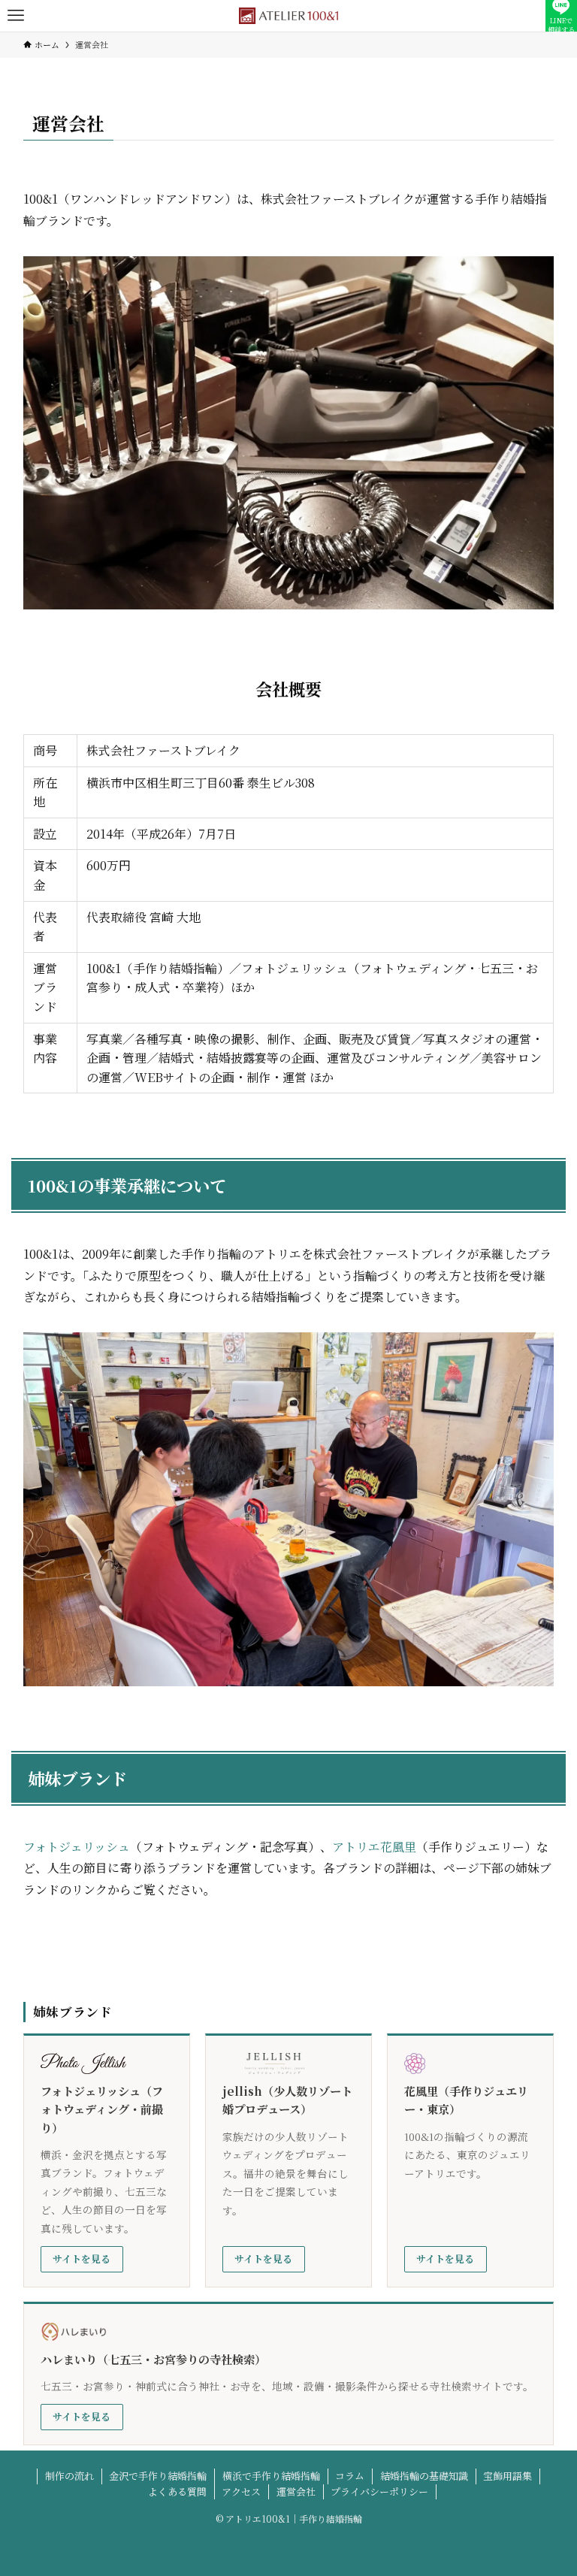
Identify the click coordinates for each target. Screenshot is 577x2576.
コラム (350, 2476)
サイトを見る (82, 2259)
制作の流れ (69, 2476)
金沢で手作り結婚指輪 (158, 2476)
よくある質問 (177, 2491)
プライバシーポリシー (379, 2491)
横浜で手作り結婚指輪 (271, 2476)
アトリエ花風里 (374, 1847)
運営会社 (296, 2491)
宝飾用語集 (508, 2476)
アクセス (241, 2491)
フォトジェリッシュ (77, 1847)
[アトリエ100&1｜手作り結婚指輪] (288, 16)
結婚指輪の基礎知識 (424, 2476)
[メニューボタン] (16, 16)
